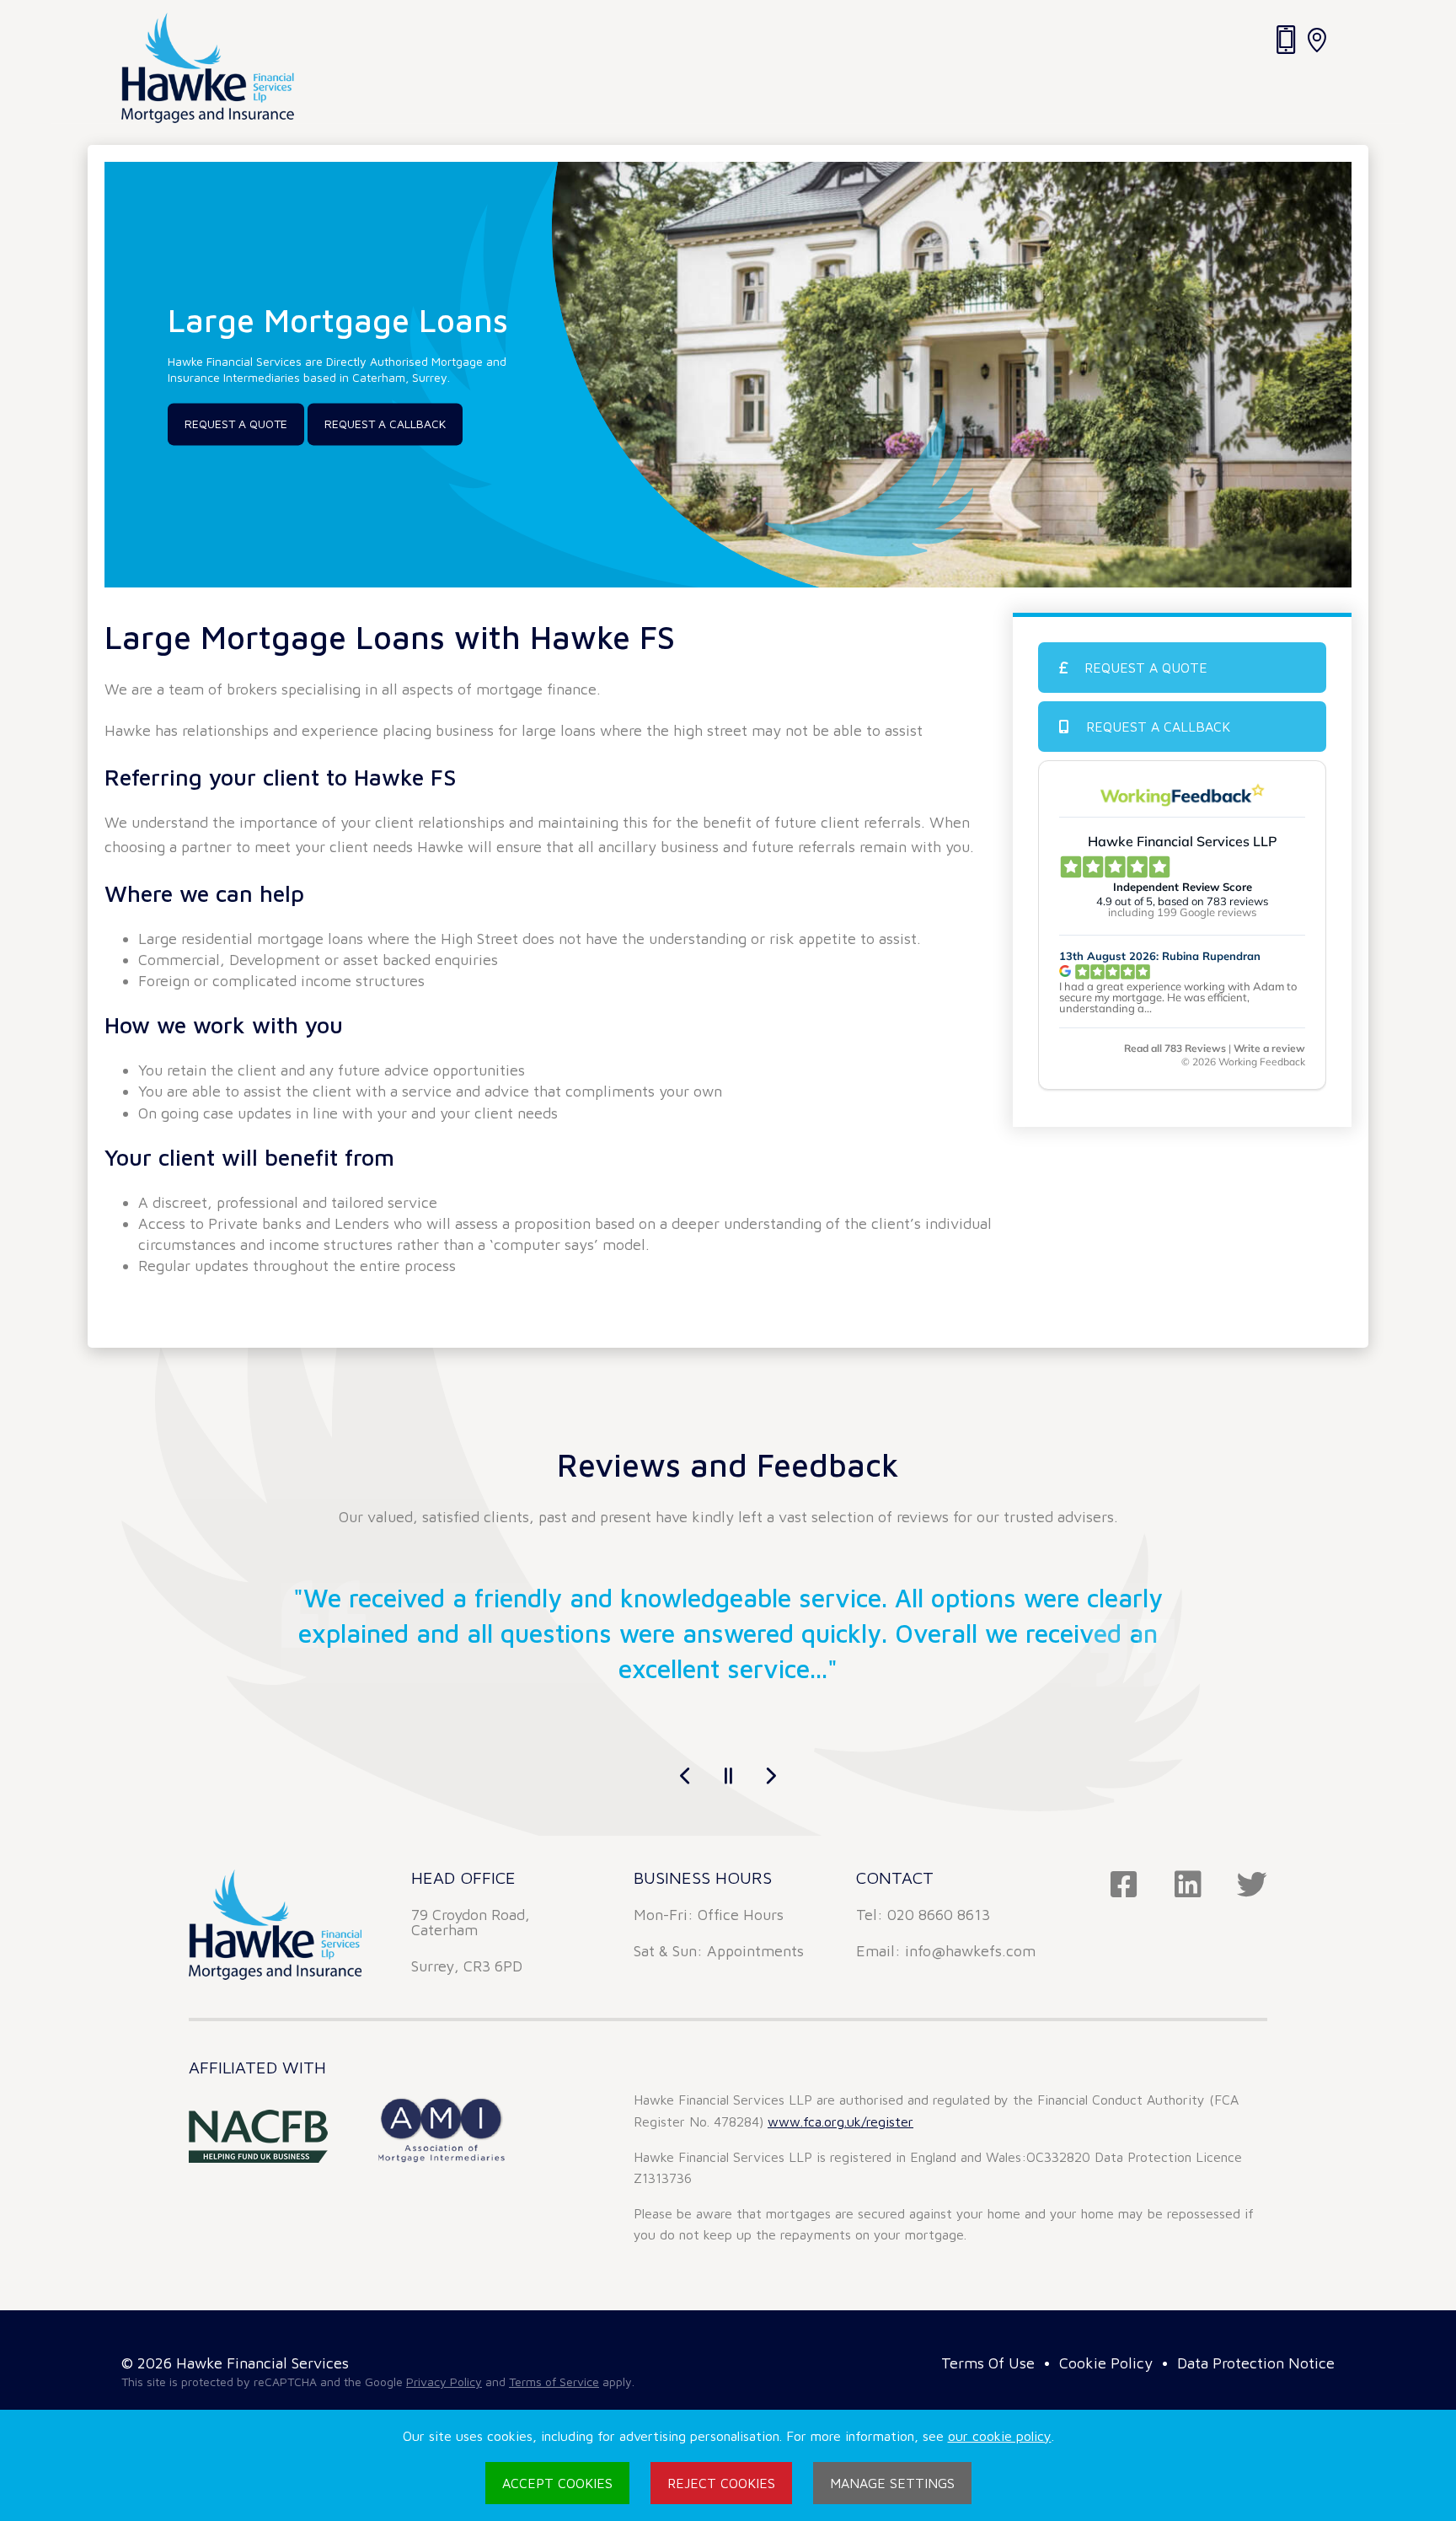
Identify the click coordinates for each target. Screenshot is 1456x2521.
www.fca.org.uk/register (840, 2121)
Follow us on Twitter (1252, 1885)
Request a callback (385, 424)
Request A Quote (236, 424)
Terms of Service (554, 2382)
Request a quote (1146, 668)
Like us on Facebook (1124, 1885)
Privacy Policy (444, 2382)
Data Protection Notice (1256, 2363)
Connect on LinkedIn (1188, 1885)
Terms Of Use (988, 2363)
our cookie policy (1000, 2436)
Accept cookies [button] (557, 2483)
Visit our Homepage (208, 68)
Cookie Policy (1106, 2363)
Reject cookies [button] (721, 2483)
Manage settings (892, 2483)
